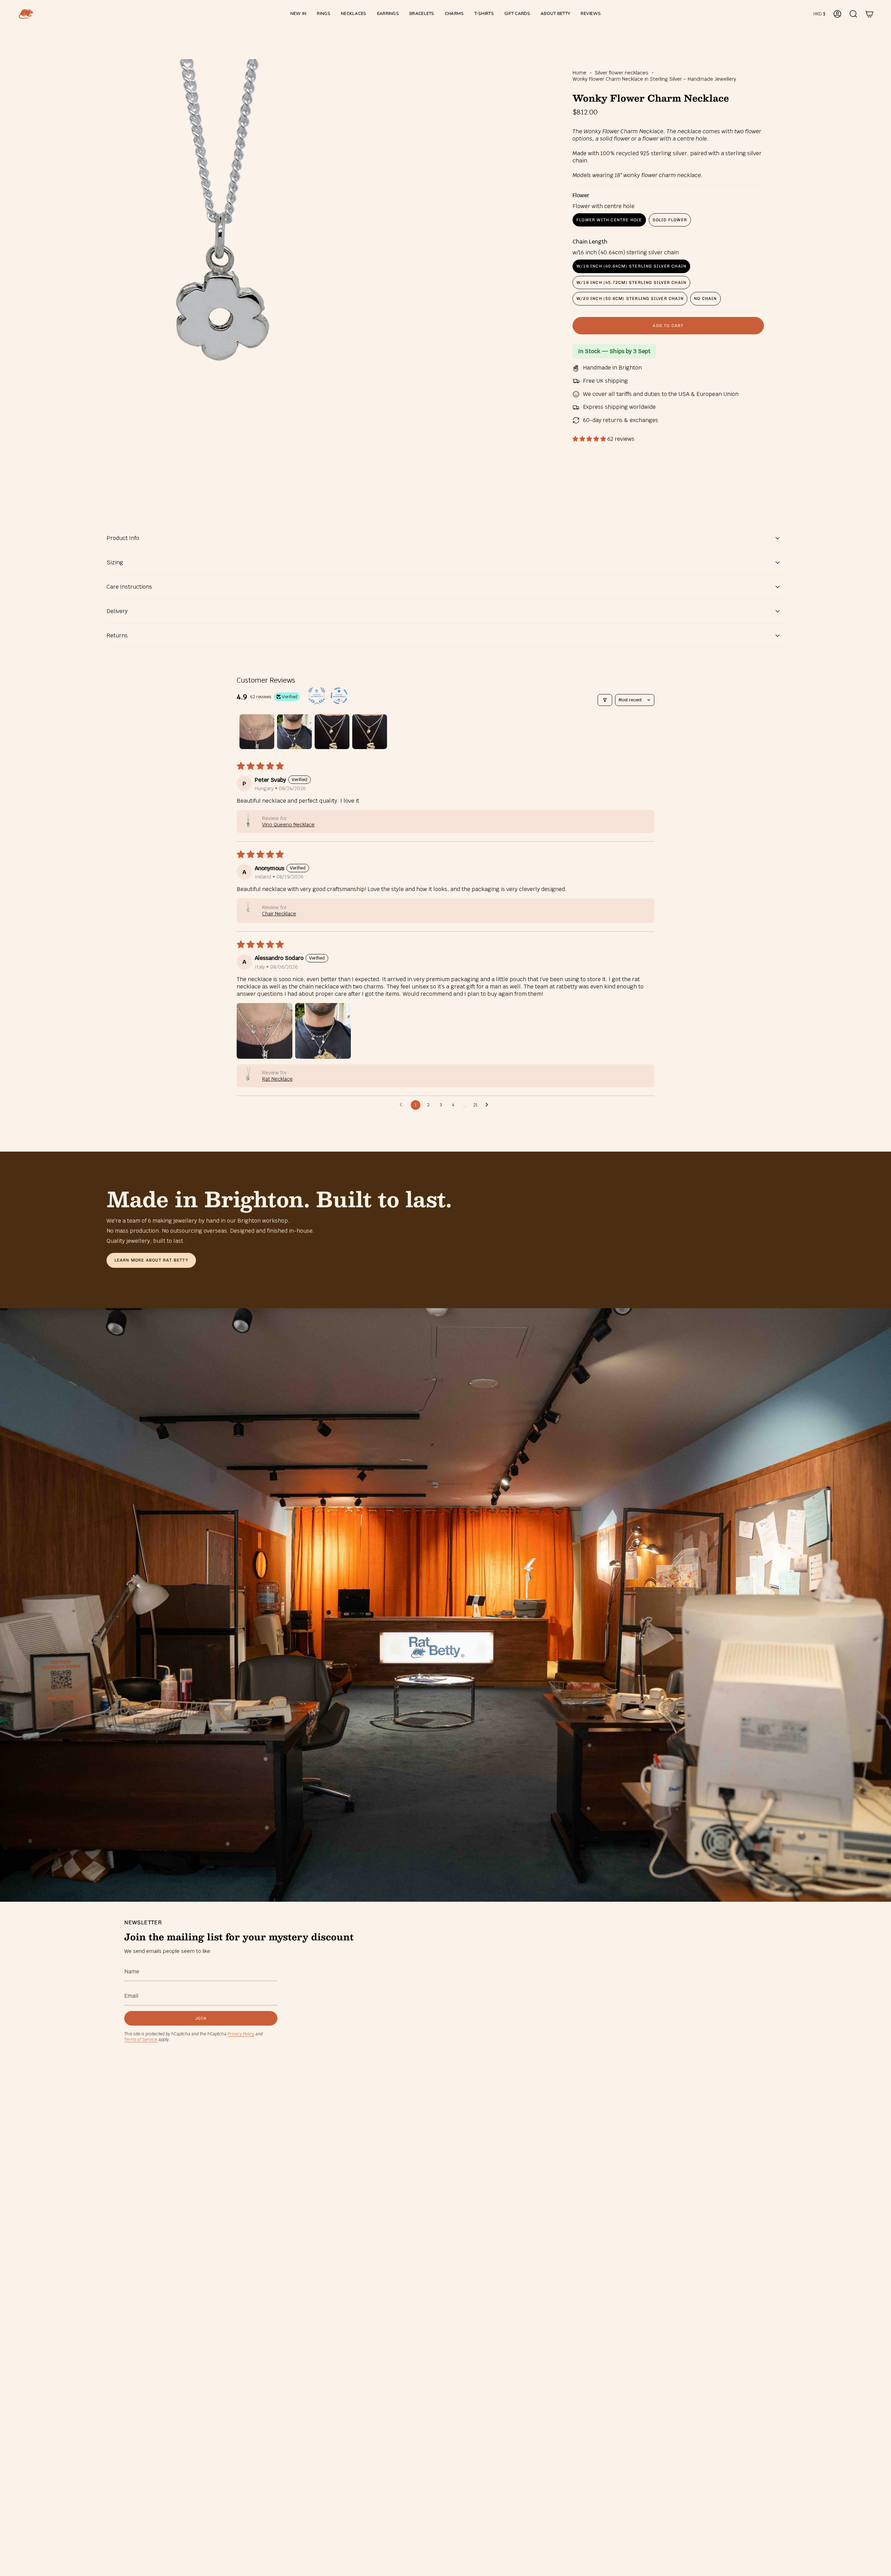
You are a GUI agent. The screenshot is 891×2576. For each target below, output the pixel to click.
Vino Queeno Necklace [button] (288, 825)
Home (579, 73)
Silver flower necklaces (622, 73)
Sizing (115, 562)
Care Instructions (129, 587)
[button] (324, 14)
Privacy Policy (241, 2034)
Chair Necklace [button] (279, 914)
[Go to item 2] (294, 732)
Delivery (117, 611)
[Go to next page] (489, 1105)
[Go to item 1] (257, 732)
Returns (117, 635)
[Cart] (869, 14)
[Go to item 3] (332, 732)
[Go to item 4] (370, 732)
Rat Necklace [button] (277, 1079)
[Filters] (605, 700)
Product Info (123, 538)
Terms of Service (141, 2040)
